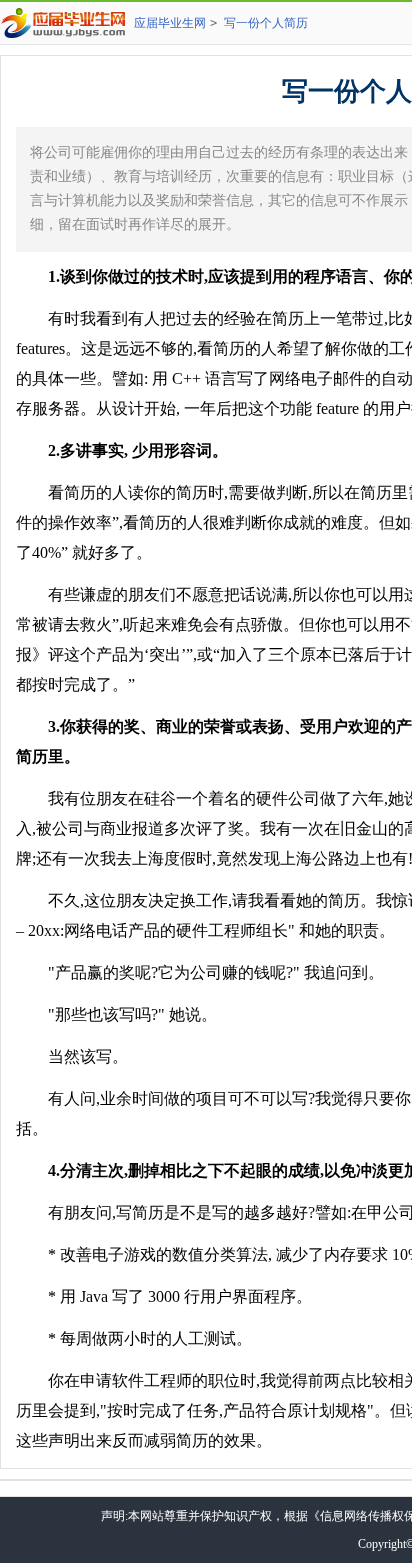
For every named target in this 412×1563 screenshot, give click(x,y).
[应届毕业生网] (67, 23)
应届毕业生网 (170, 23)
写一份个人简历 (266, 23)
